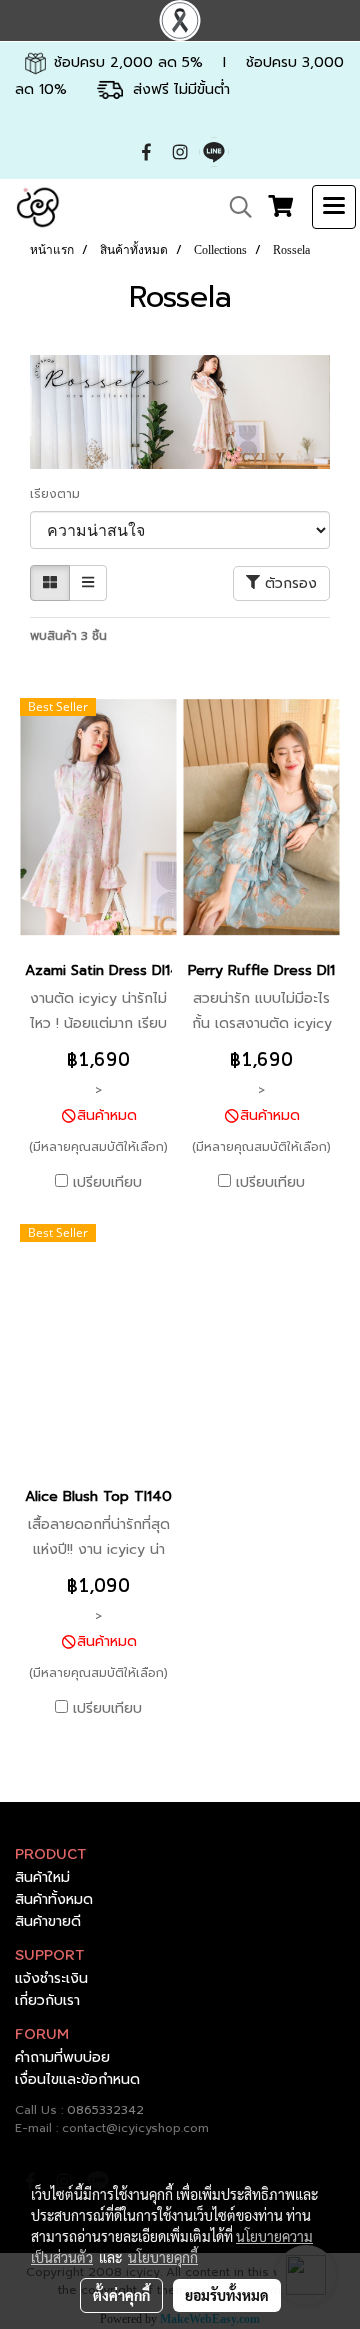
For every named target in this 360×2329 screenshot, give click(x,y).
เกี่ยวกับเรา (47, 2000)
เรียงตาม (61, 494)
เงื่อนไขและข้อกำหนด (77, 2079)
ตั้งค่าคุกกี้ (121, 2295)
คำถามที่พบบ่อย (62, 2057)
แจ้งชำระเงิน (51, 1978)
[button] (234, 207)
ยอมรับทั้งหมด (227, 2295)
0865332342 (105, 2110)
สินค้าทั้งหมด (54, 1899)
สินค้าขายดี (48, 1921)
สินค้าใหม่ (42, 1877)
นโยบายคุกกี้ (163, 2257)
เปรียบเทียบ (107, 1183)
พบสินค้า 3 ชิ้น (68, 636)
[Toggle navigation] (334, 207)
